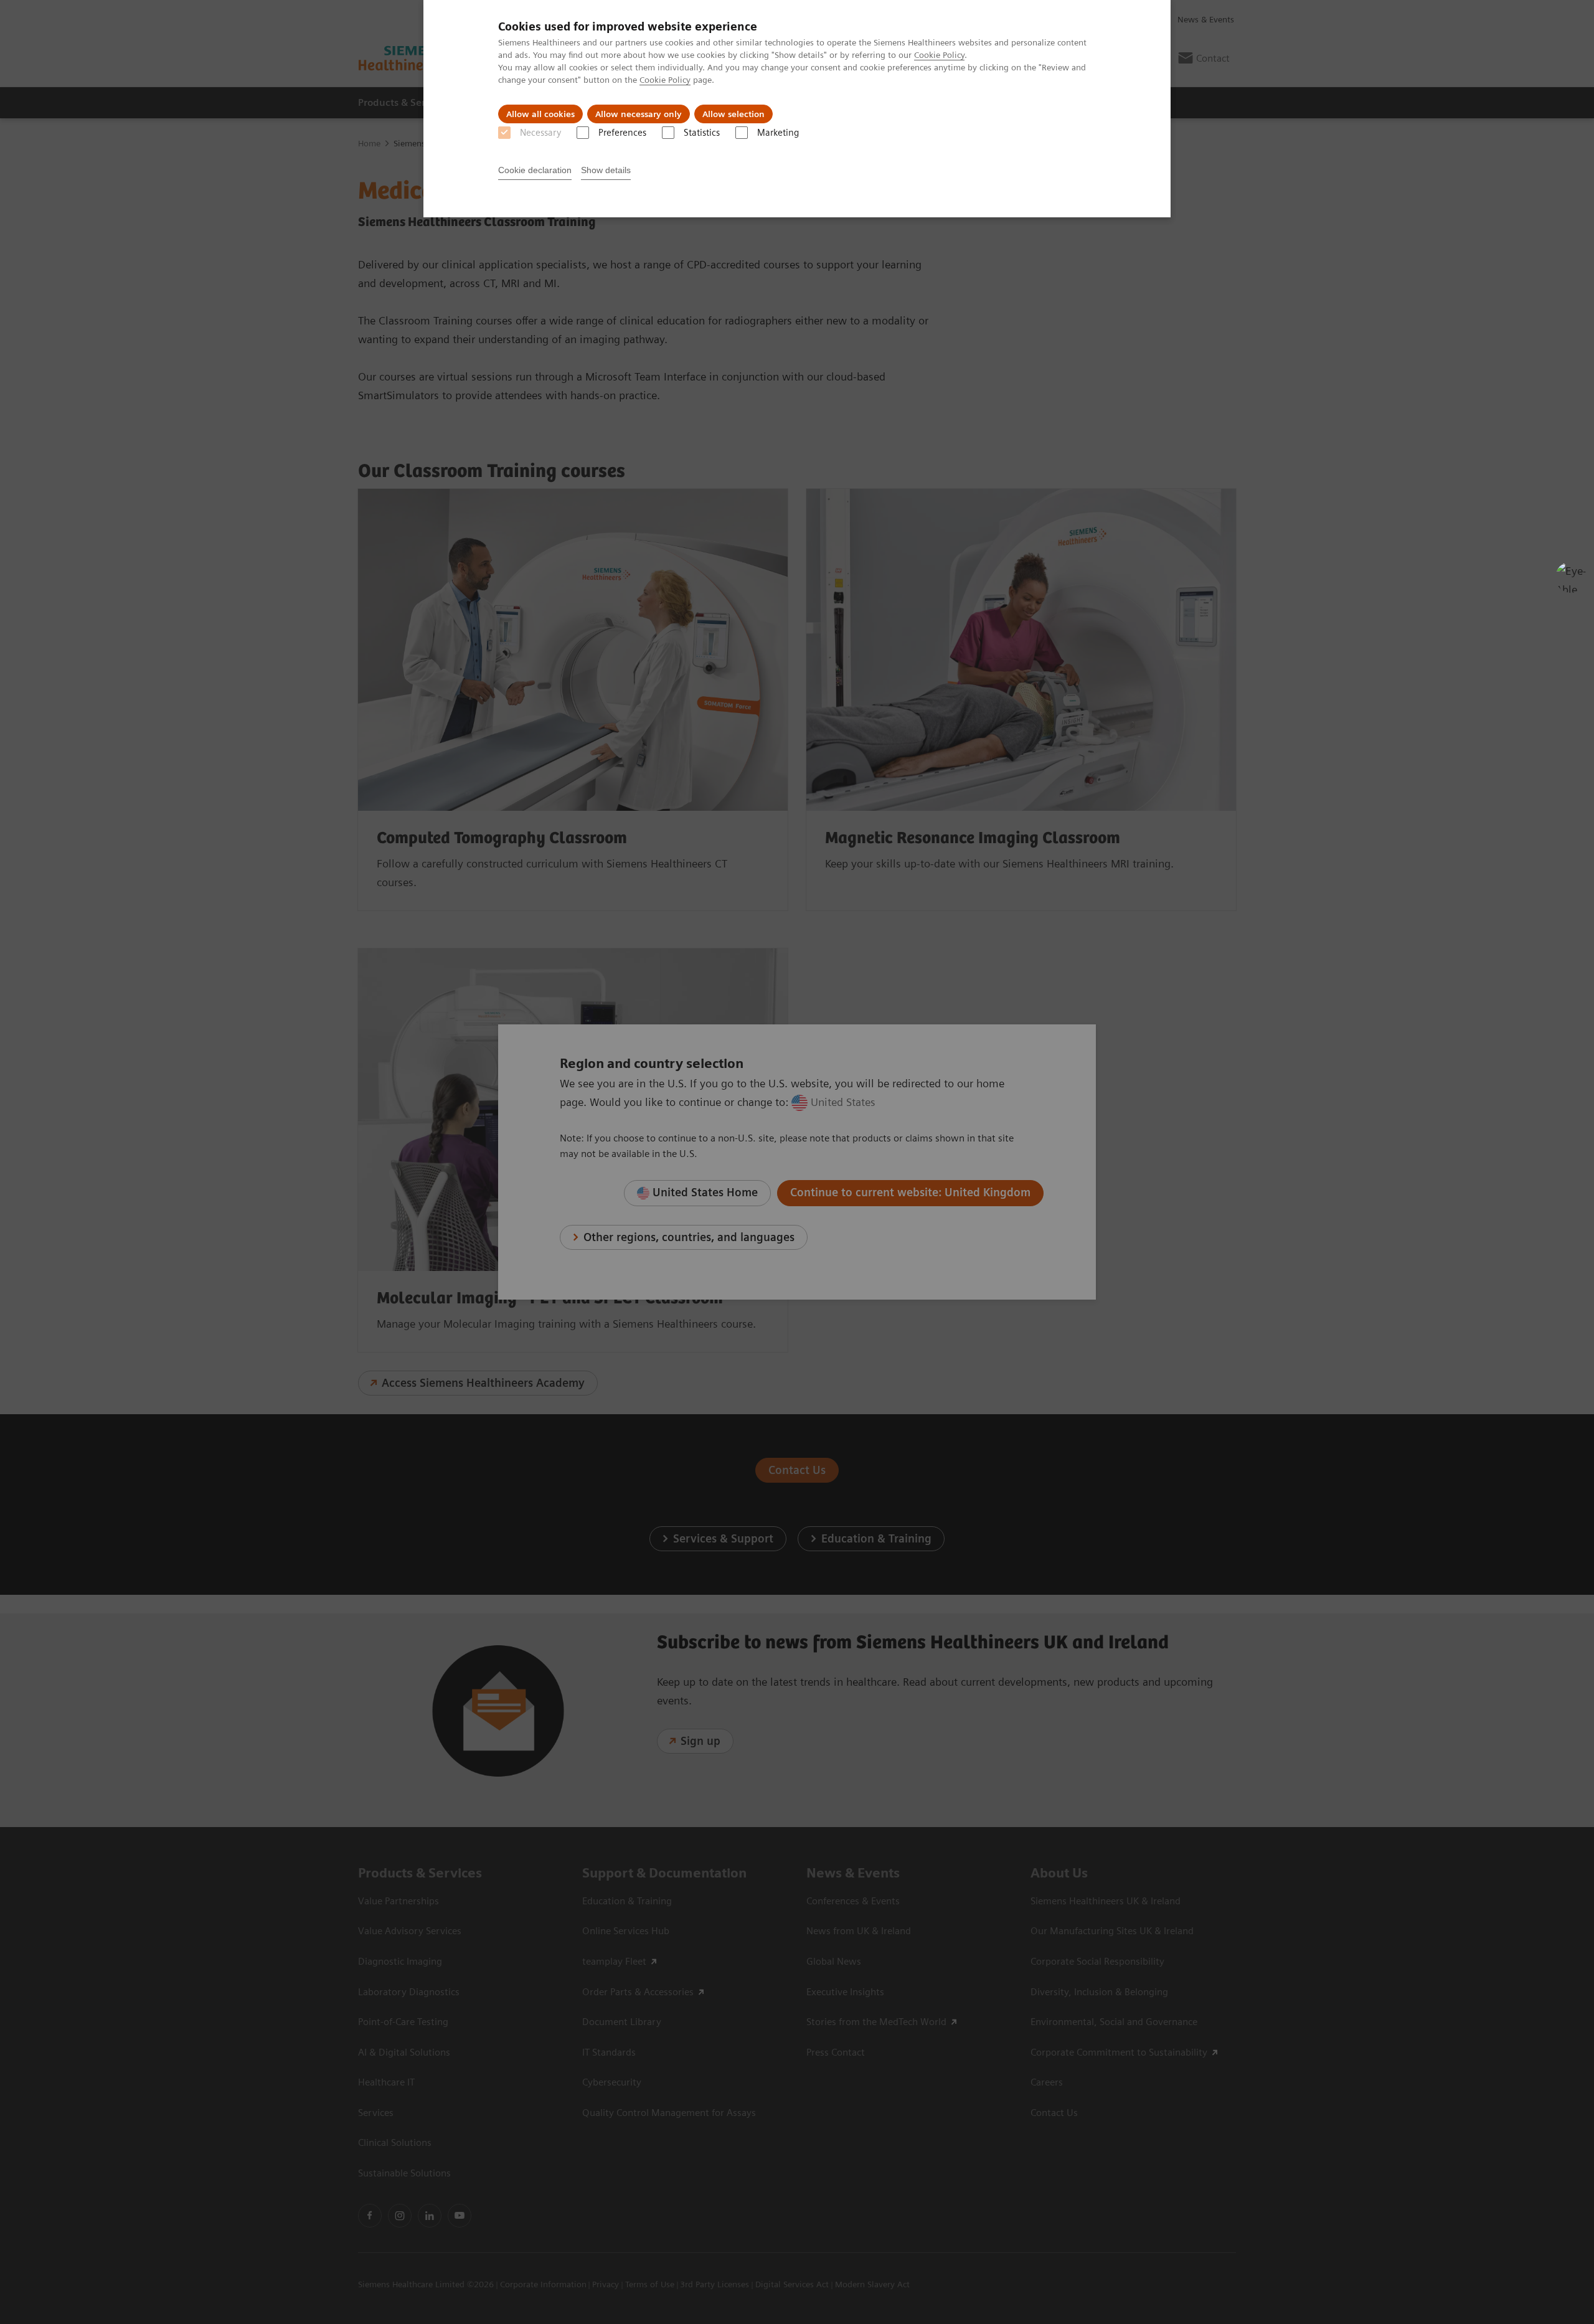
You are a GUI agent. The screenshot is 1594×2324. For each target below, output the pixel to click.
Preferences (622, 133)
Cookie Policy (939, 55)
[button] (1571, 577)
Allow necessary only (639, 114)
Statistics (702, 133)
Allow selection (733, 114)
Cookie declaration (535, 170)
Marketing (778, 133)
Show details (606, 170)
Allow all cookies (540, 114)
